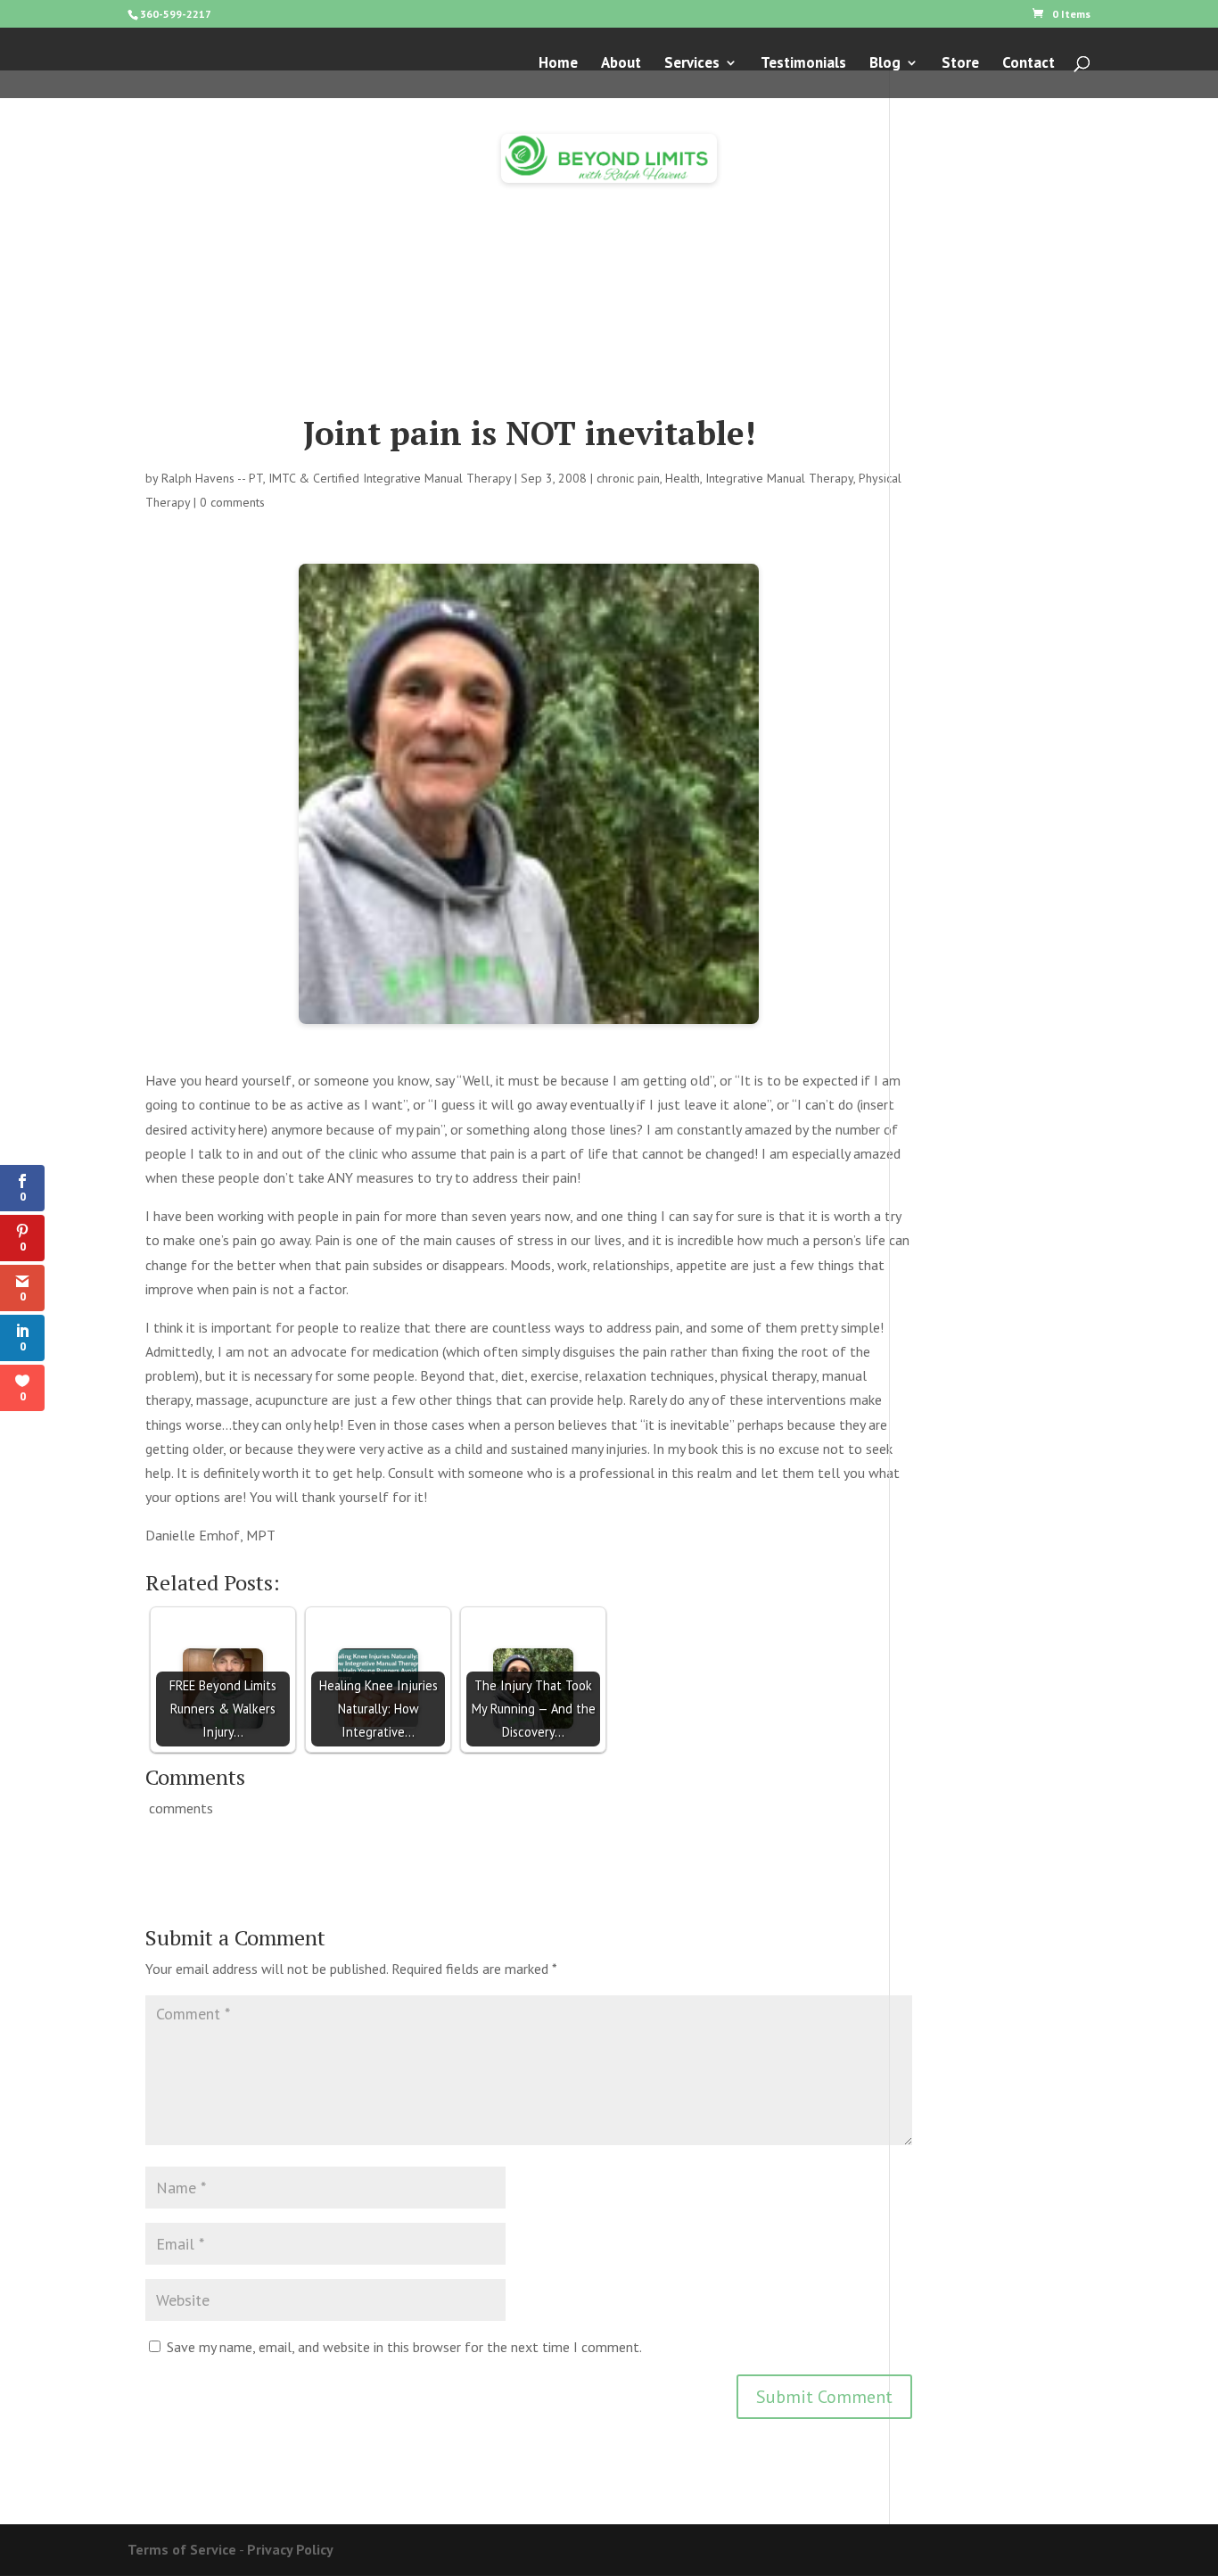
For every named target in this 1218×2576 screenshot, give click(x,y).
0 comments (232, 502)
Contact (1029, 64)
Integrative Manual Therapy (779, 478)
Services (692, 64)
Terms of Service (182, 2549)
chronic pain (628, 478)
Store (960, 64)
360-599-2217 (176, 14)
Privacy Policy (290, 2549)
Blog (885, 64)
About (621, 64)
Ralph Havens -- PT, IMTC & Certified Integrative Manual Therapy (336, 478)
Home (558, 64)
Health (683, 478)
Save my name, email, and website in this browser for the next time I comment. (404, 2347)
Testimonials (803, 64)
